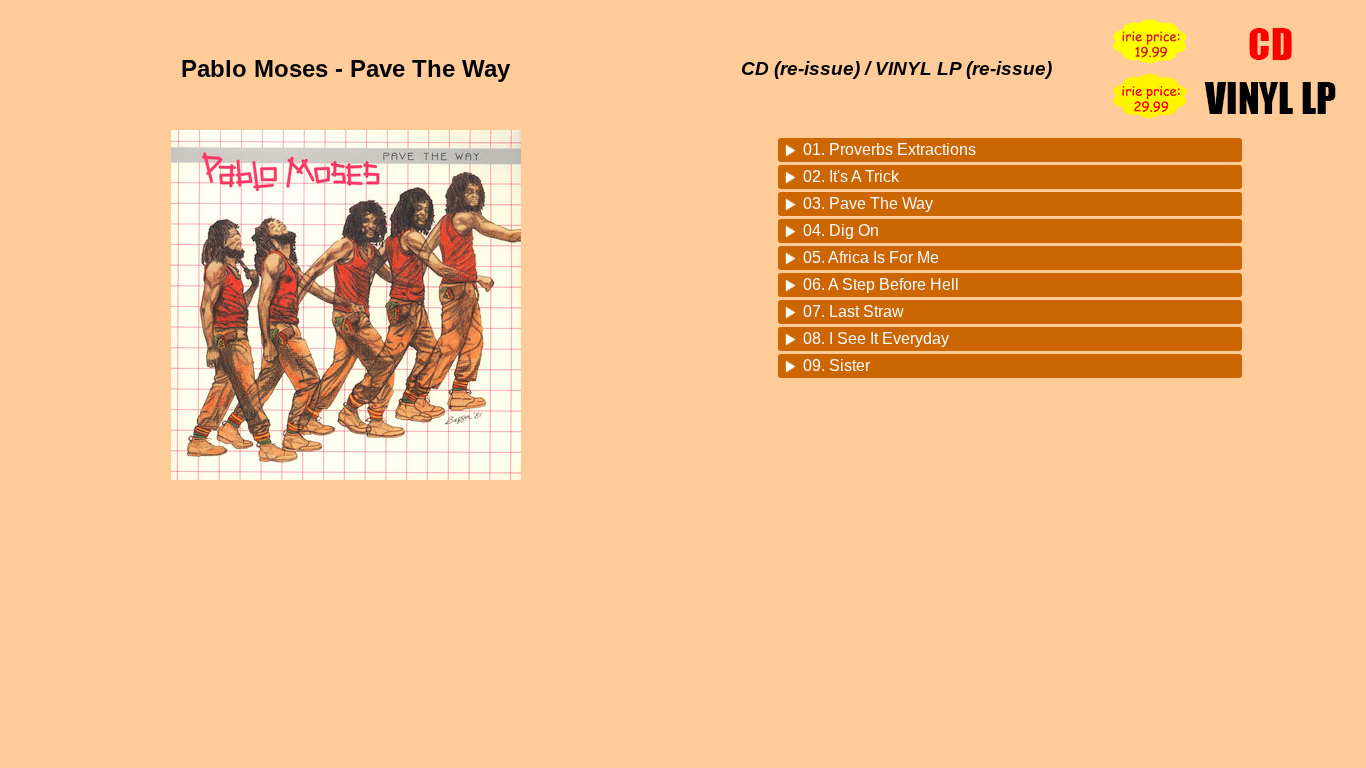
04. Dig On (841, 230)
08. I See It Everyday (876, 338)
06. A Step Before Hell (881, 284)
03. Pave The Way (868, 203)
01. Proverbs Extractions (889, 149)
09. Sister (836, 365)
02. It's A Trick (851, 176)
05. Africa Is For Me (871, 257)
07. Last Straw (853, 311)
